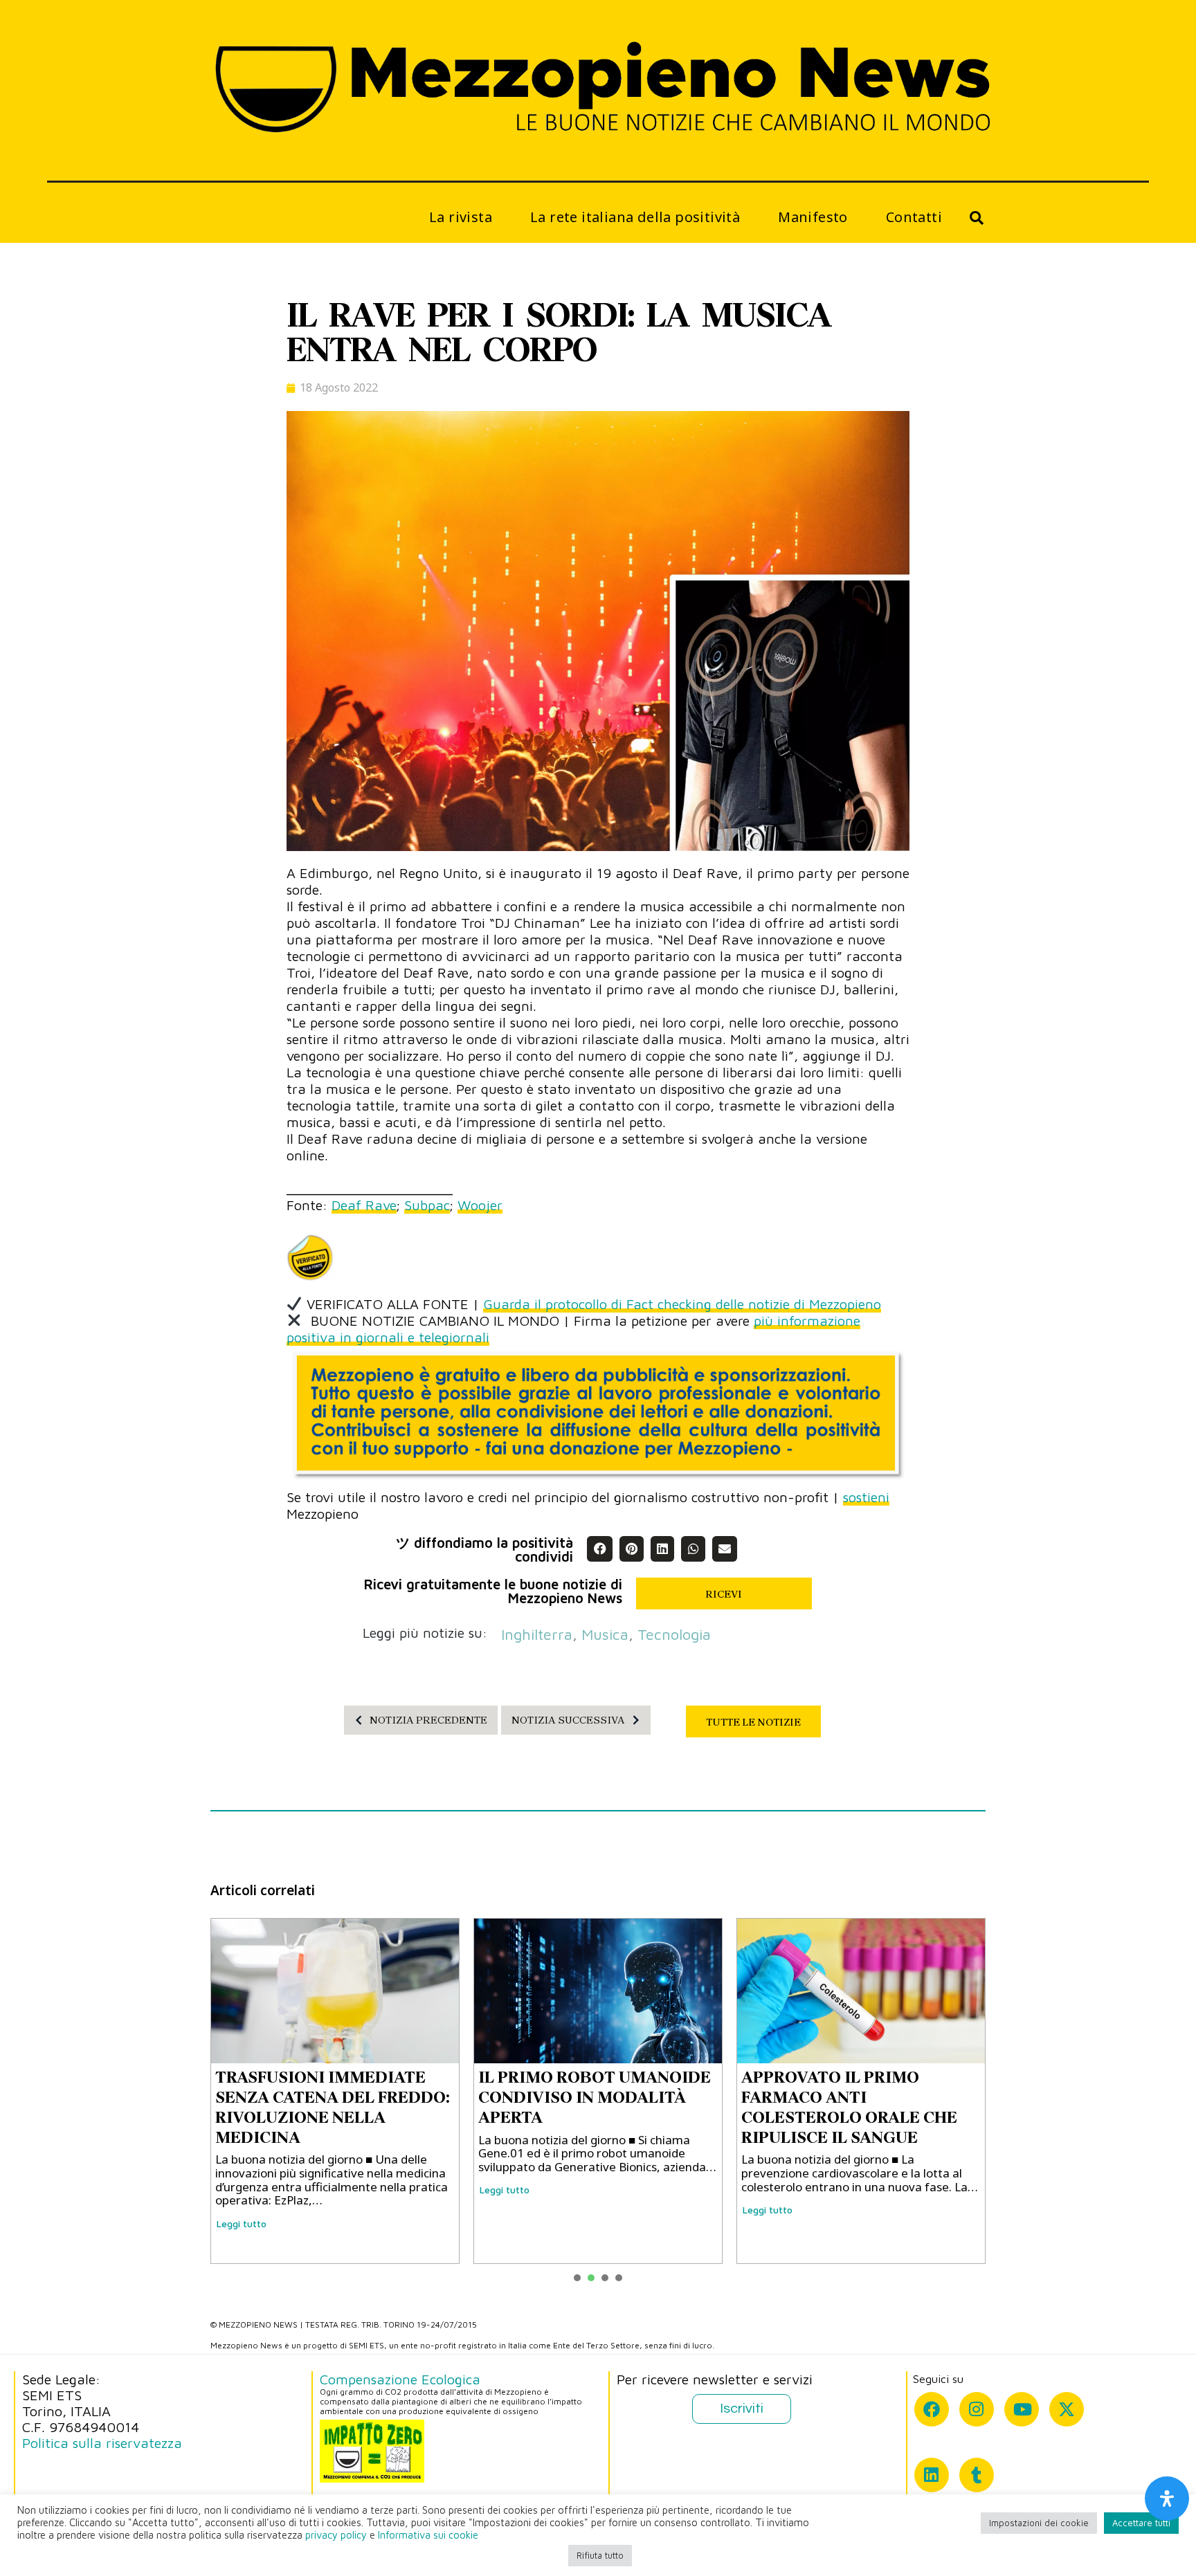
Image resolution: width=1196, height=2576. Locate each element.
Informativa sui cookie (428, 2535)
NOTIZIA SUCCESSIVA (568, 1720)
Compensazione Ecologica (400, 2379)
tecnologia (674, 1634)
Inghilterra (537, 1634)
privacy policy (336, 2535)
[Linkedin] (932, 2475)
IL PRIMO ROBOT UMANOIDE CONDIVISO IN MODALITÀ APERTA (595, 2097)
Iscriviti (742, 2409)
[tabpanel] (335, 2091)
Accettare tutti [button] (1141, 2523)
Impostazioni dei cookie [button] (1039, 2523)
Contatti (914, 217)
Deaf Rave (364, 1205)
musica (605, 1634)
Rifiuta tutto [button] (600, 2555)
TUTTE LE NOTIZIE (753, 1722)
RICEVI (724, 1594)
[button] (599, 1549)
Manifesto (813, 217)
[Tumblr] (977, 2475)
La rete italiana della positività (635, 217)
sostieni (866, 1497)
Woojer (480, 1205)
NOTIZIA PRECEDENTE (428, 1720)
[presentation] (577, 2278)
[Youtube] (1022, 2409)
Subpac (427, 1205)
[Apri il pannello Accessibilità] (1167, 2499)
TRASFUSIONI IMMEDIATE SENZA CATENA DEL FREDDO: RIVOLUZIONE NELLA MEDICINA (333, 2107)
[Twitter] (1067, 2409)
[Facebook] (932, 2409)
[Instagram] (977, 2409)
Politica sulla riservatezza (102, 2443)
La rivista (461, 217)
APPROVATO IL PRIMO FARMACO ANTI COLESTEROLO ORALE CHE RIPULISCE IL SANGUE (849, 2107)
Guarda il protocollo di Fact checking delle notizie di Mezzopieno (682, 1304)
